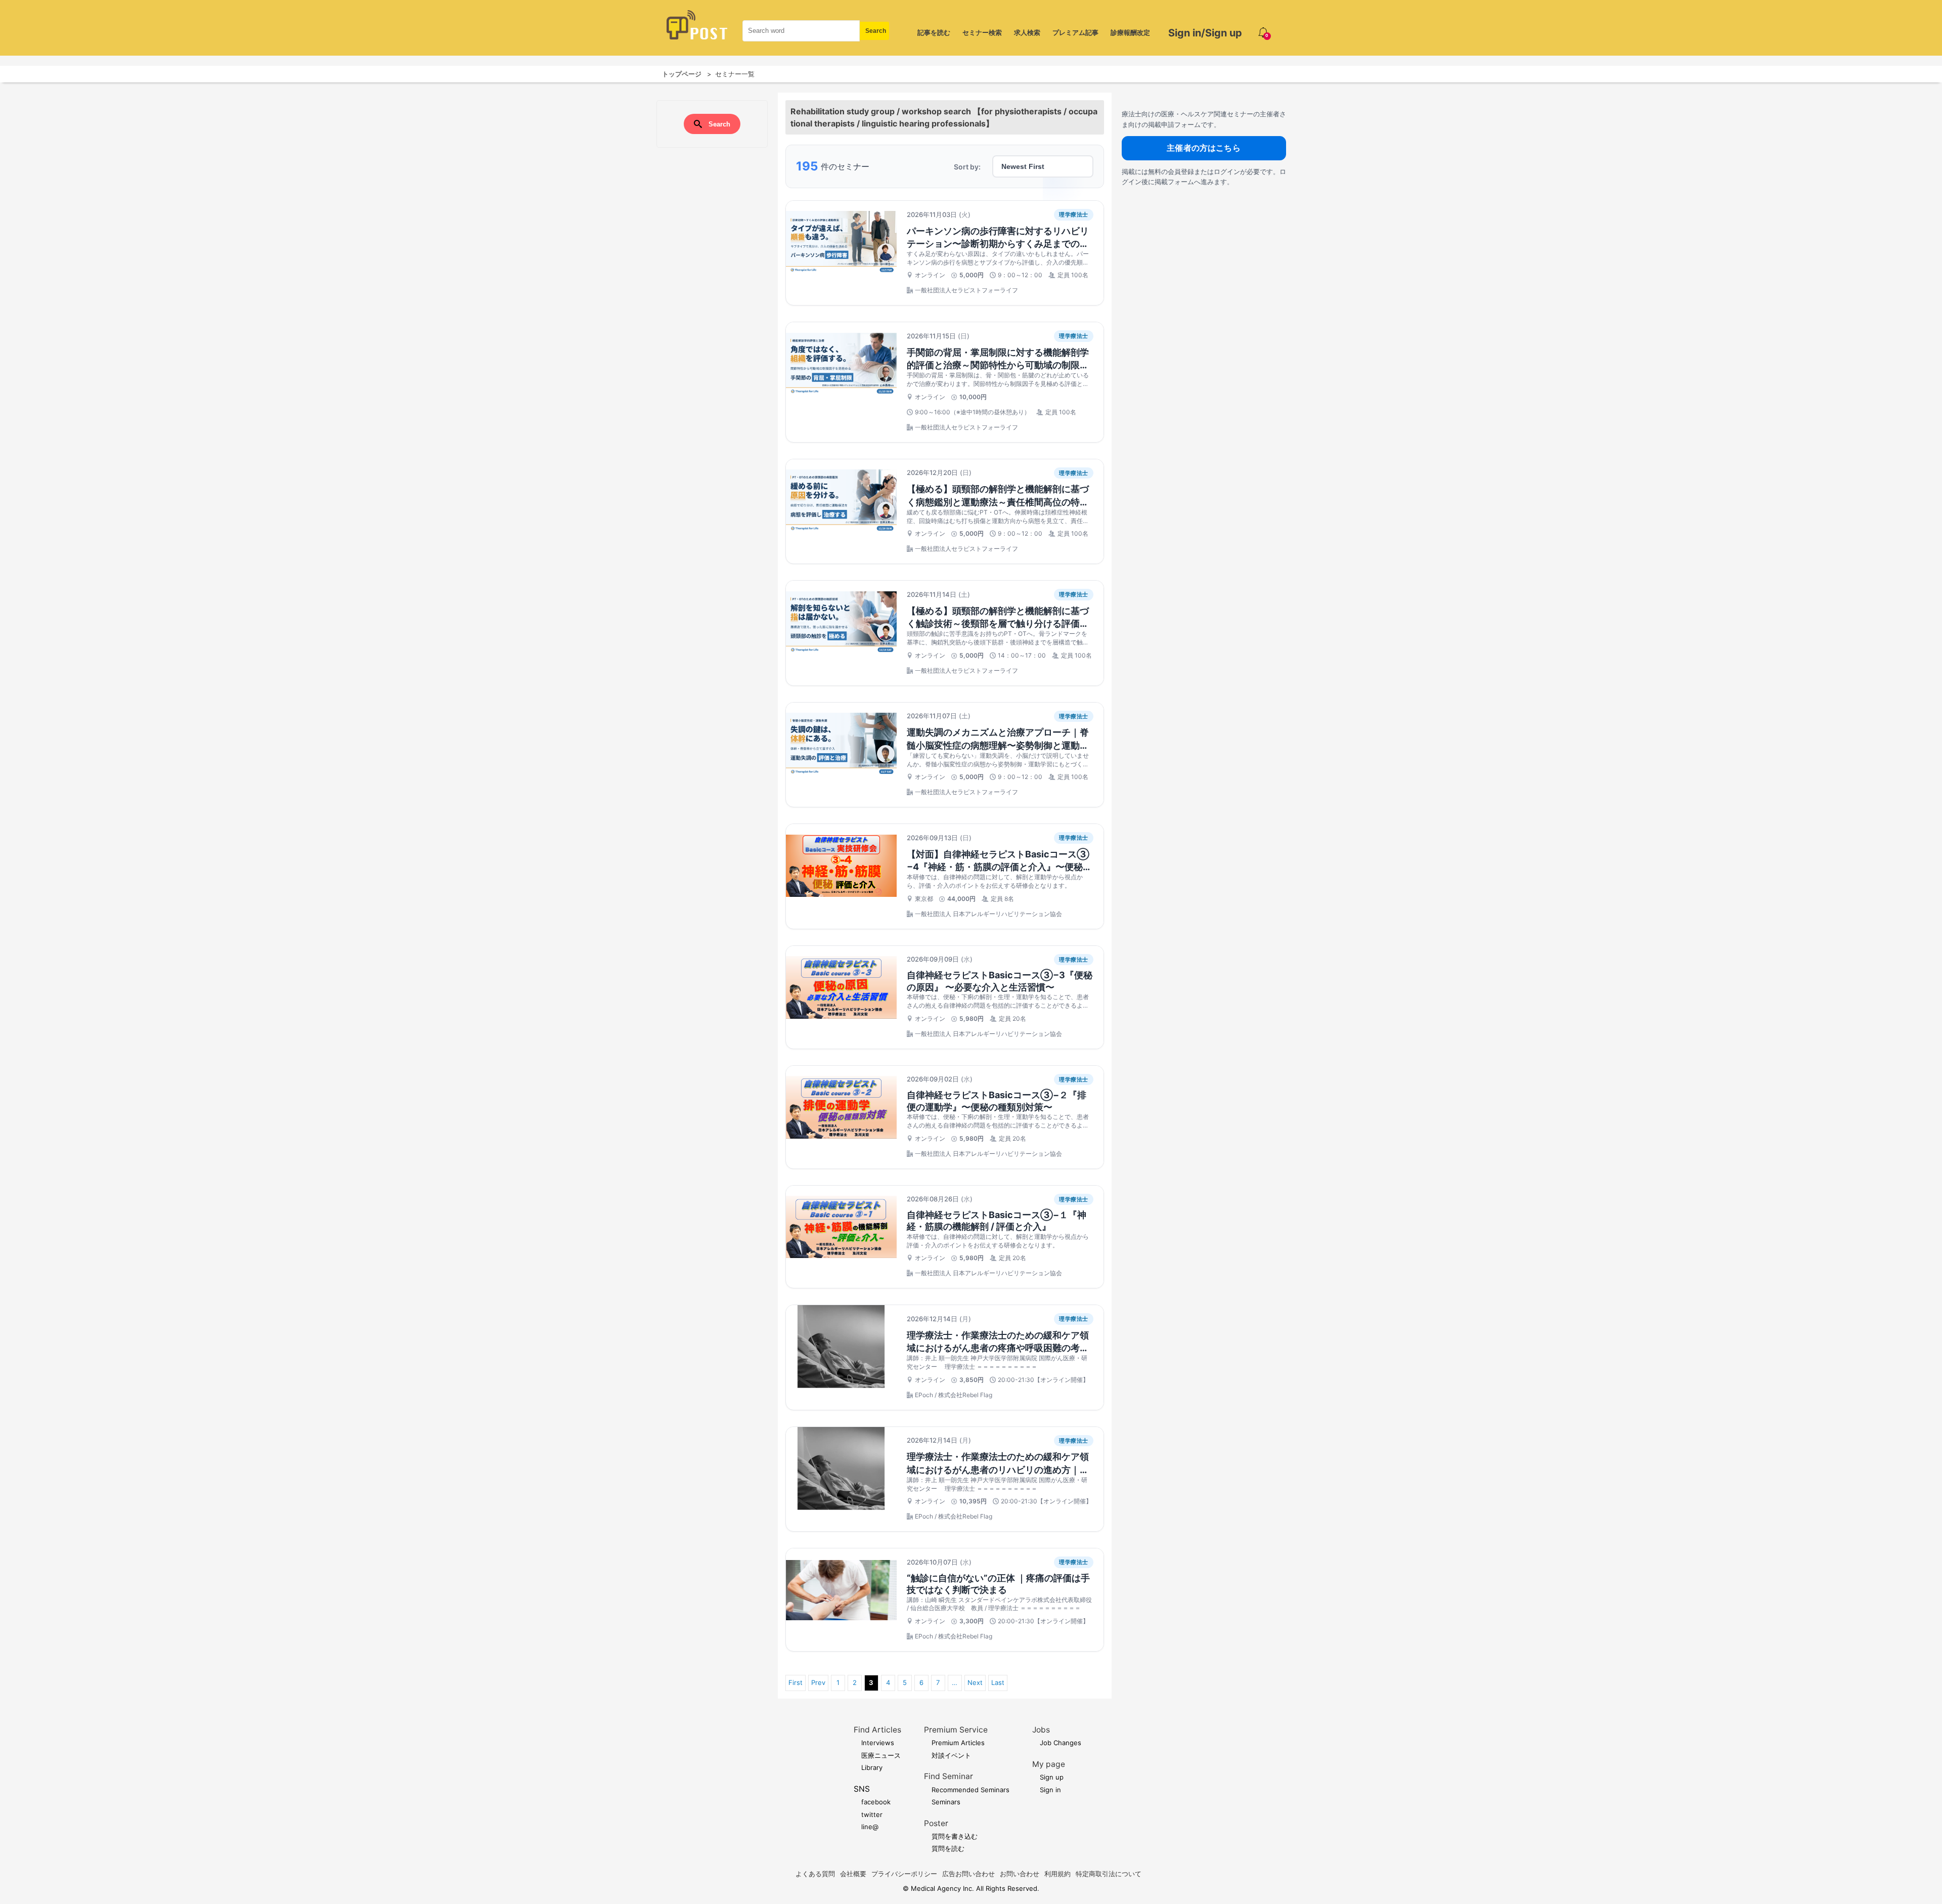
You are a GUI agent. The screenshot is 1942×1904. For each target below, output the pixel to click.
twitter (872, 1814)
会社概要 (853, 1874)
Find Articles (877, 1730)
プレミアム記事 (1075, 32)
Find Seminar (948, 1776)
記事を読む (934, 32)
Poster (936, 1823)
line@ (870, 1827)
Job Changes (1061, 1743)
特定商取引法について (1109, 1874)
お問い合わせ (1020, 1874)
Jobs (1041, 1730)
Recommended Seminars (970, 1790)
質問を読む (948, 1848)
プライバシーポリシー (904, 1874)
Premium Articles (958, 1743)
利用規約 (1057, 1874)
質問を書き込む (955, 1836)
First (796, 1682)
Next (975, 1682)
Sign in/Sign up (1205, 33)
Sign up (1052, 1777)
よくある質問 (815, 1874)
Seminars (946, 1802)
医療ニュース (881, 1755)
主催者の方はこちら (1203, 148)
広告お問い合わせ (968, 1874)
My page (1049, 1764)
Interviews (878, 1743)
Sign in (1050, 1790)
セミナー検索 (982, 32)
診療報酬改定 (1130, 32)
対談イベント (951, 1755)
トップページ (682, 74)
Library (872, 1767)
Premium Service (956, 1730)
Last (998, 1682)
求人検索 (1027, 32)
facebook (876, 1802)
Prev (818, 1682)
